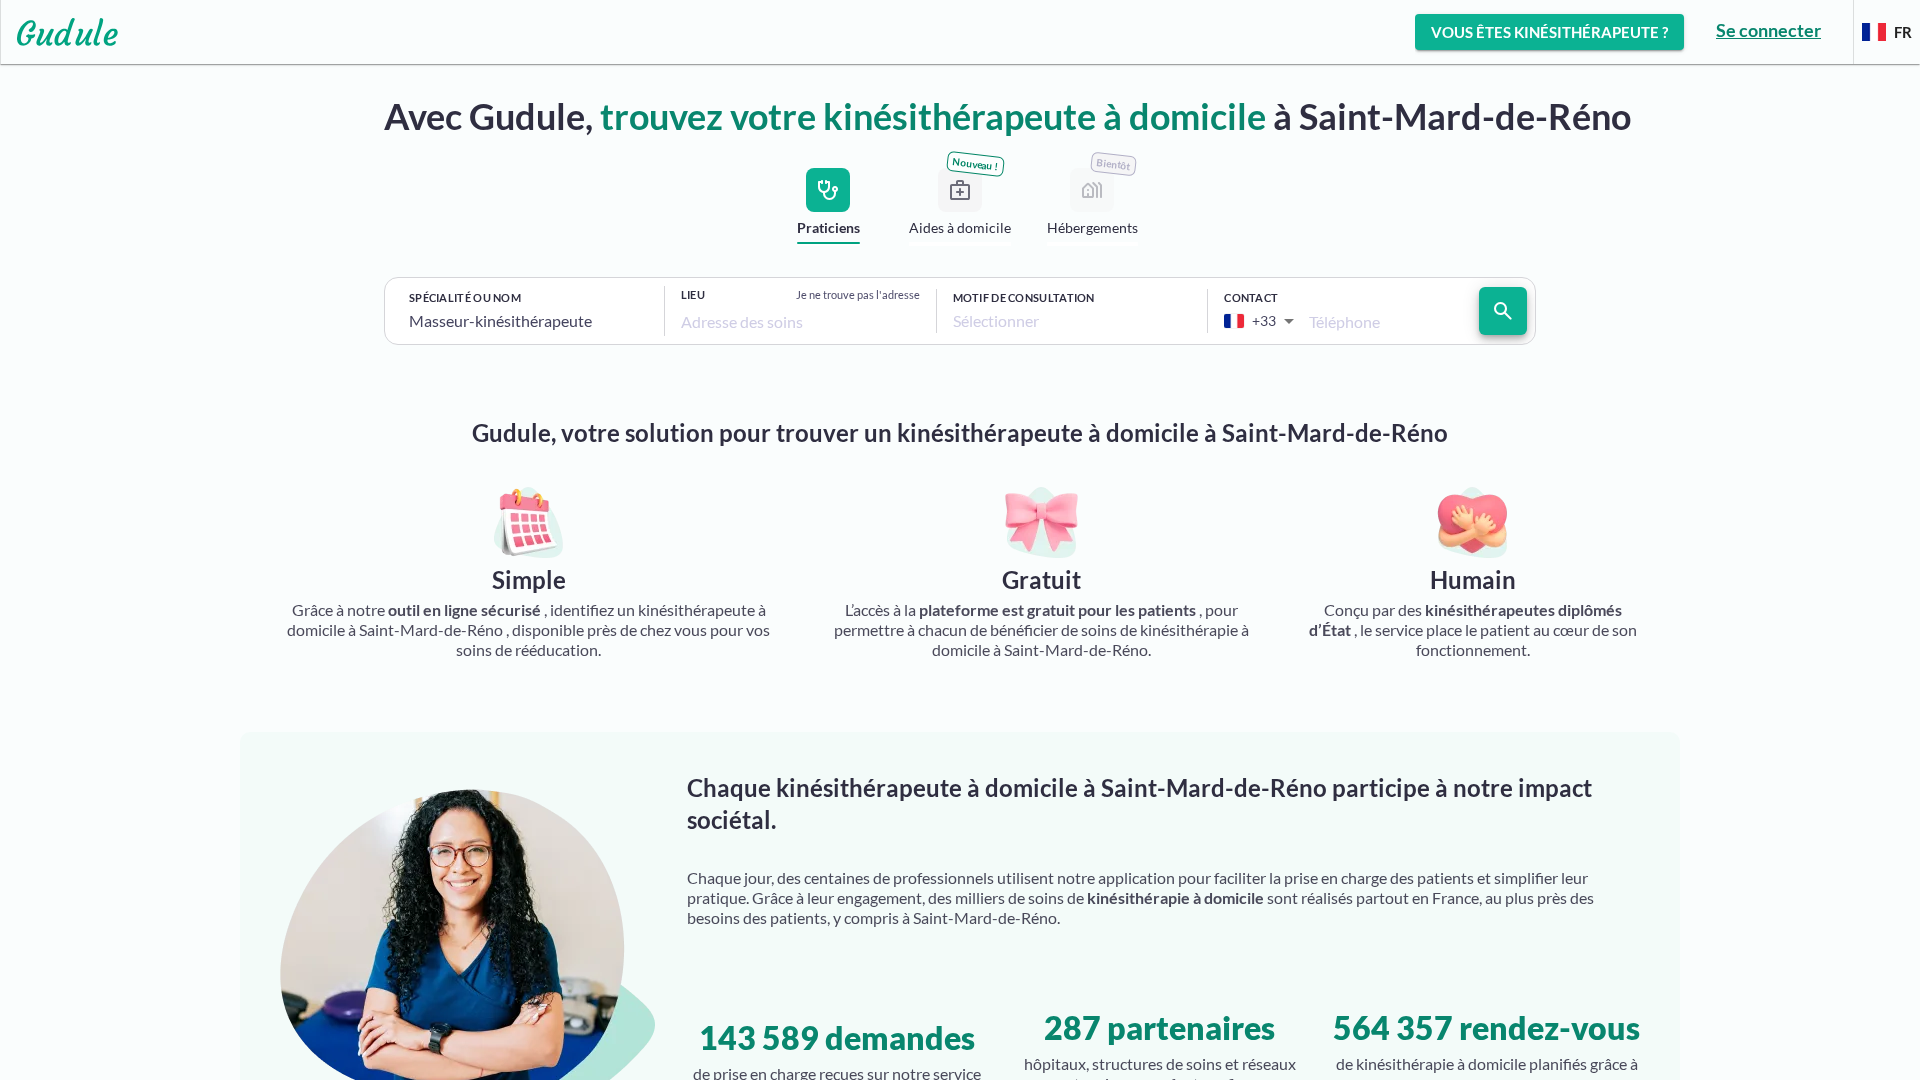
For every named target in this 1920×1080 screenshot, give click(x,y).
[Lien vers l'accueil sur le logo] (59, 32)
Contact (1251, 297)
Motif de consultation (1024, 297)
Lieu (693, 294)
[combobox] (528, 321)
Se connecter (1768, 30)
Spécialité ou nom (465, 297)
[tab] (828, 210)
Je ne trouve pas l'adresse (858, 294)
